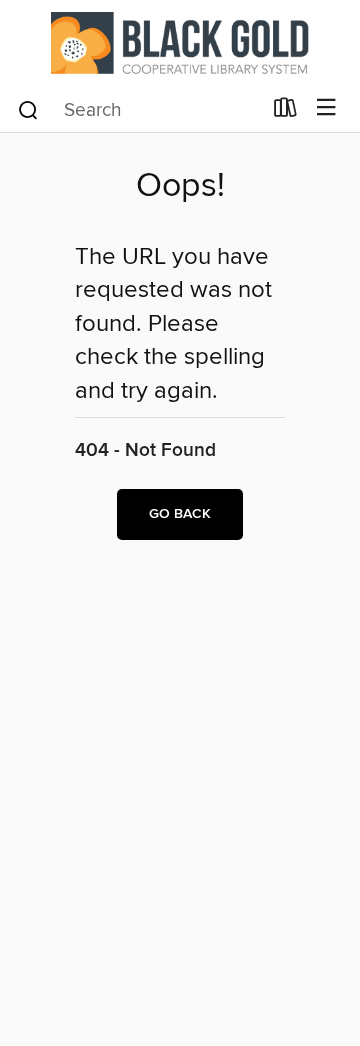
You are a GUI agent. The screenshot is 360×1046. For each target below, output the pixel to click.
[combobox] (138, 110)
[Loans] (285, 112)
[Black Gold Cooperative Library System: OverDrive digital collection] (180, 42)
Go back (180, 514)
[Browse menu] (326, 108)
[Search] (28, 109)
